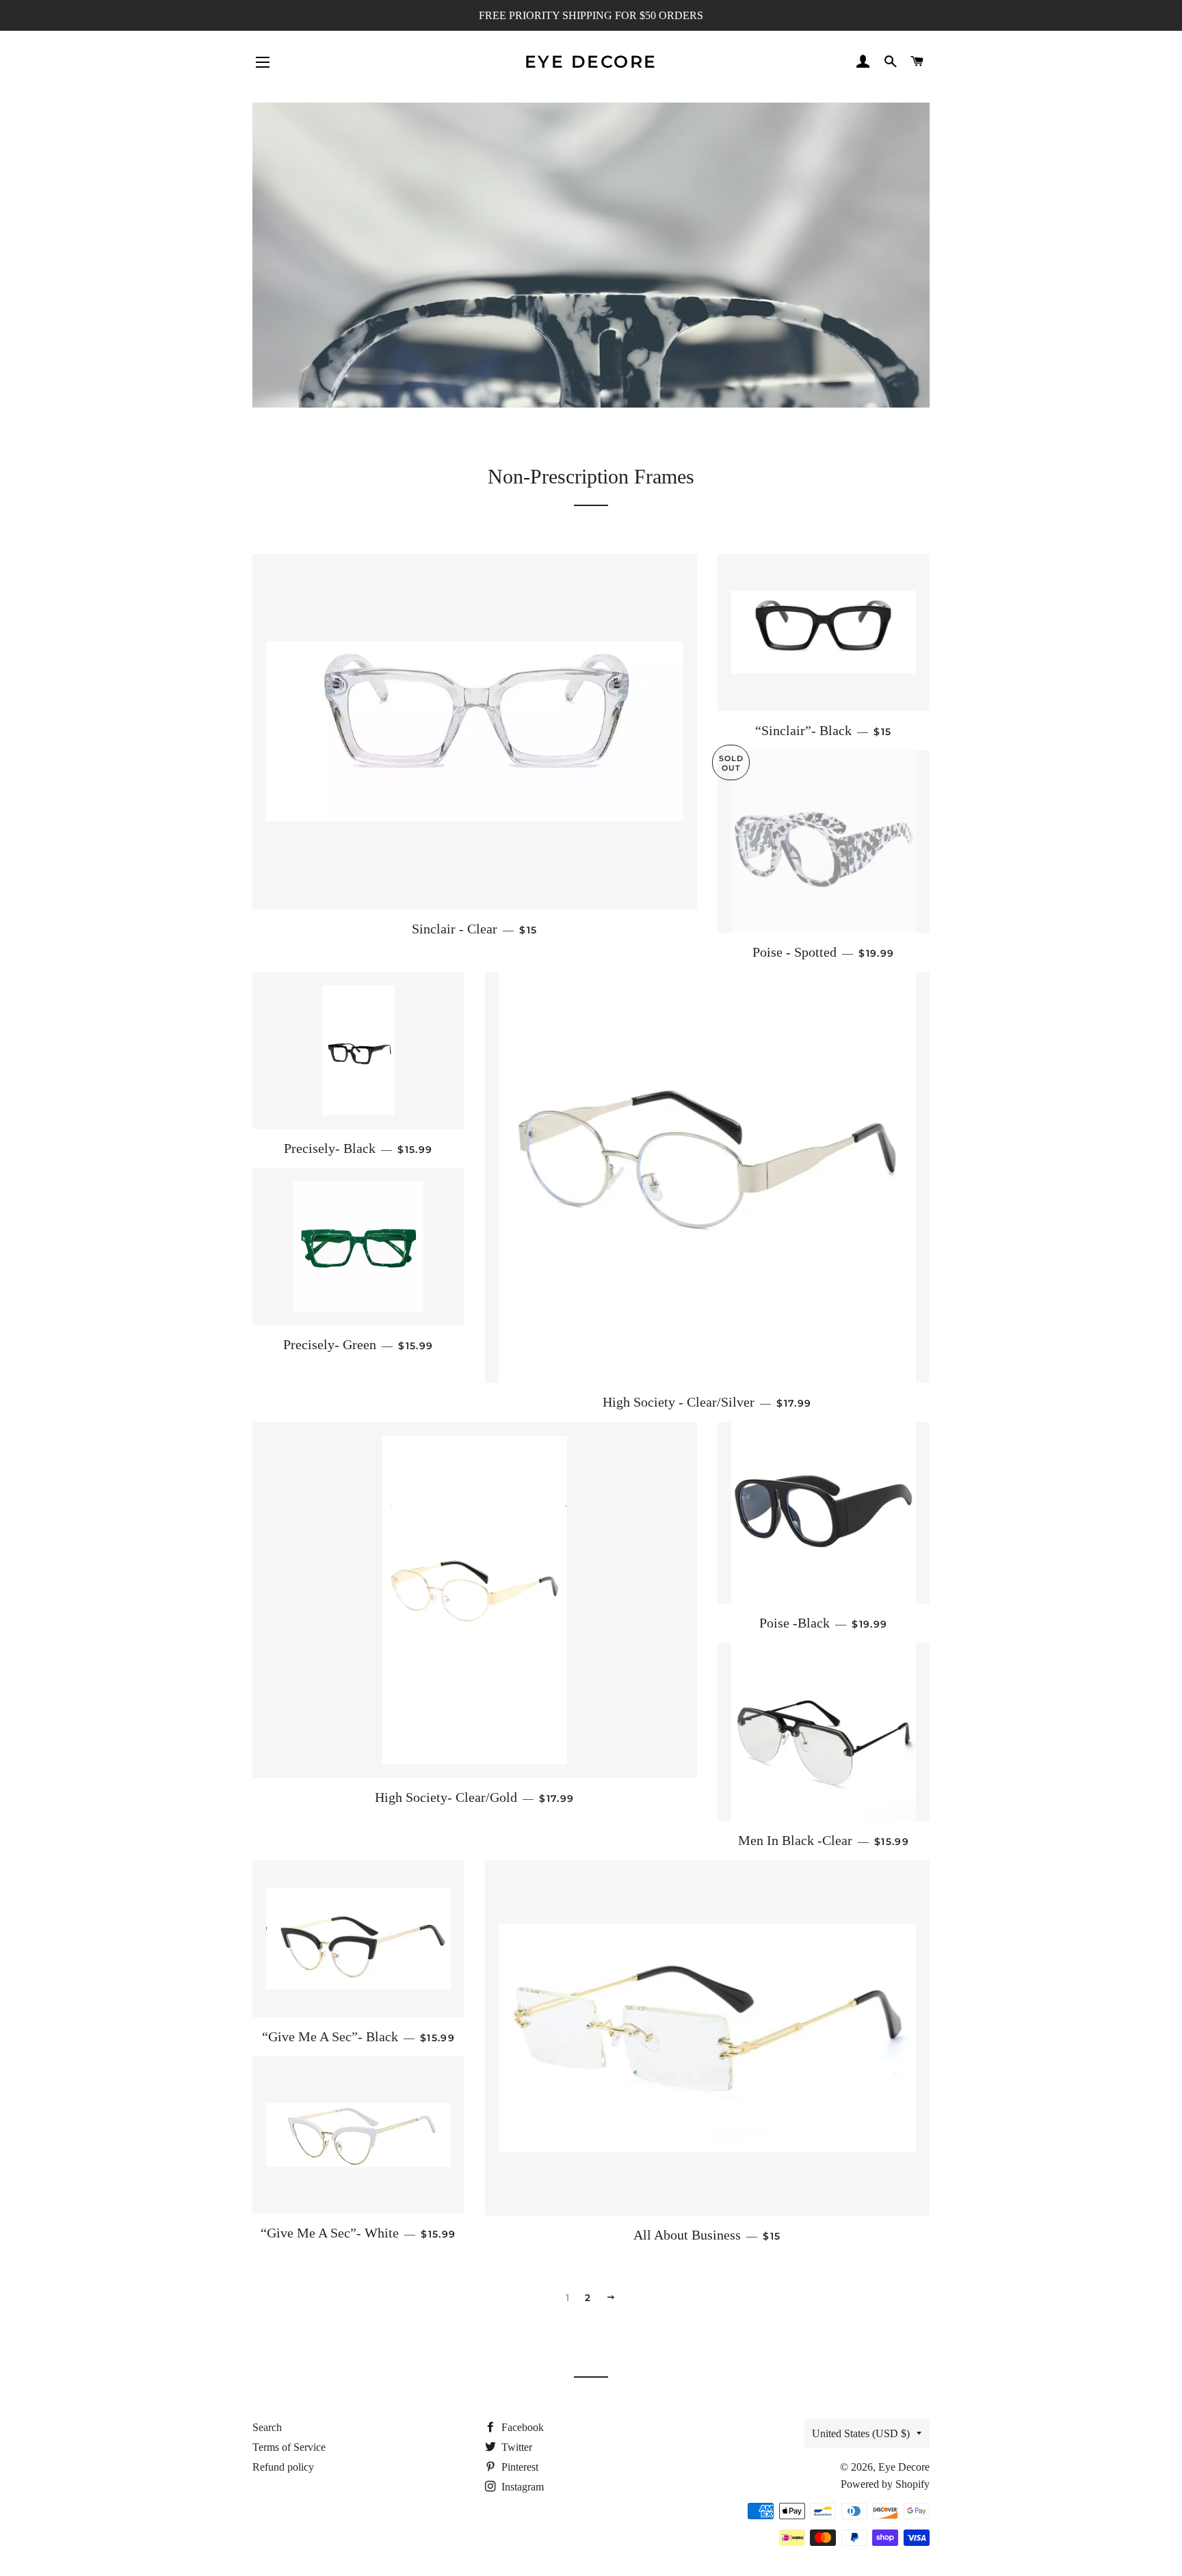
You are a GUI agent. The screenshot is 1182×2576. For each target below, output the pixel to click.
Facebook (521, 2427)
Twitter (515, 2447)
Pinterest (518, 2467)
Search (267, 2427)
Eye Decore (591, 62)
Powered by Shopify (885, 2484)
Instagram (521, 2487)
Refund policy (283, 2467)
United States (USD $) (861, 2433)
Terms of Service (289, 2447)
